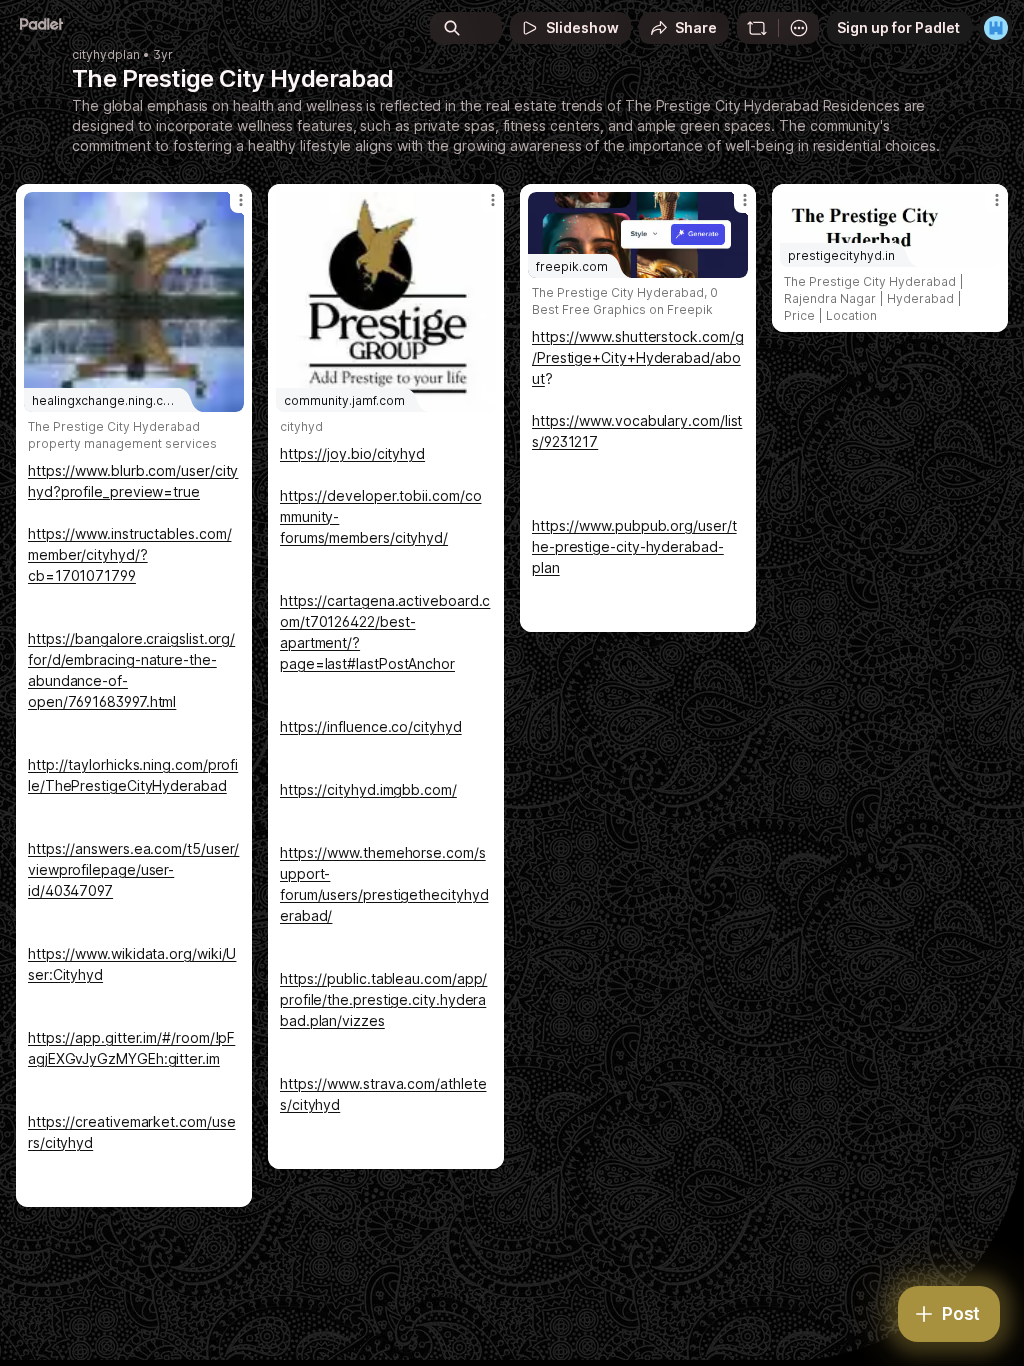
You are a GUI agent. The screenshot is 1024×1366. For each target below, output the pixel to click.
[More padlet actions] (799, 28)
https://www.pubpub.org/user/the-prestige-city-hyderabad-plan (634, 546)
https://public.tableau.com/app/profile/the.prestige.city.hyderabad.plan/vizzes (383, 999)
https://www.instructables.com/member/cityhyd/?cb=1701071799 (129, 554)
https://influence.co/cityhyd (371, 726)
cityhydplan (106, 55)
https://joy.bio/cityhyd (352, 453)
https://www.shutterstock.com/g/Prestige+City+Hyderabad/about (637, 357)
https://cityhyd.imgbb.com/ (368, 789)
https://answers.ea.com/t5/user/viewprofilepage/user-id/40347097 (133, 869)
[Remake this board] (757, 28)
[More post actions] (228, 208)
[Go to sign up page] (996, 28)
